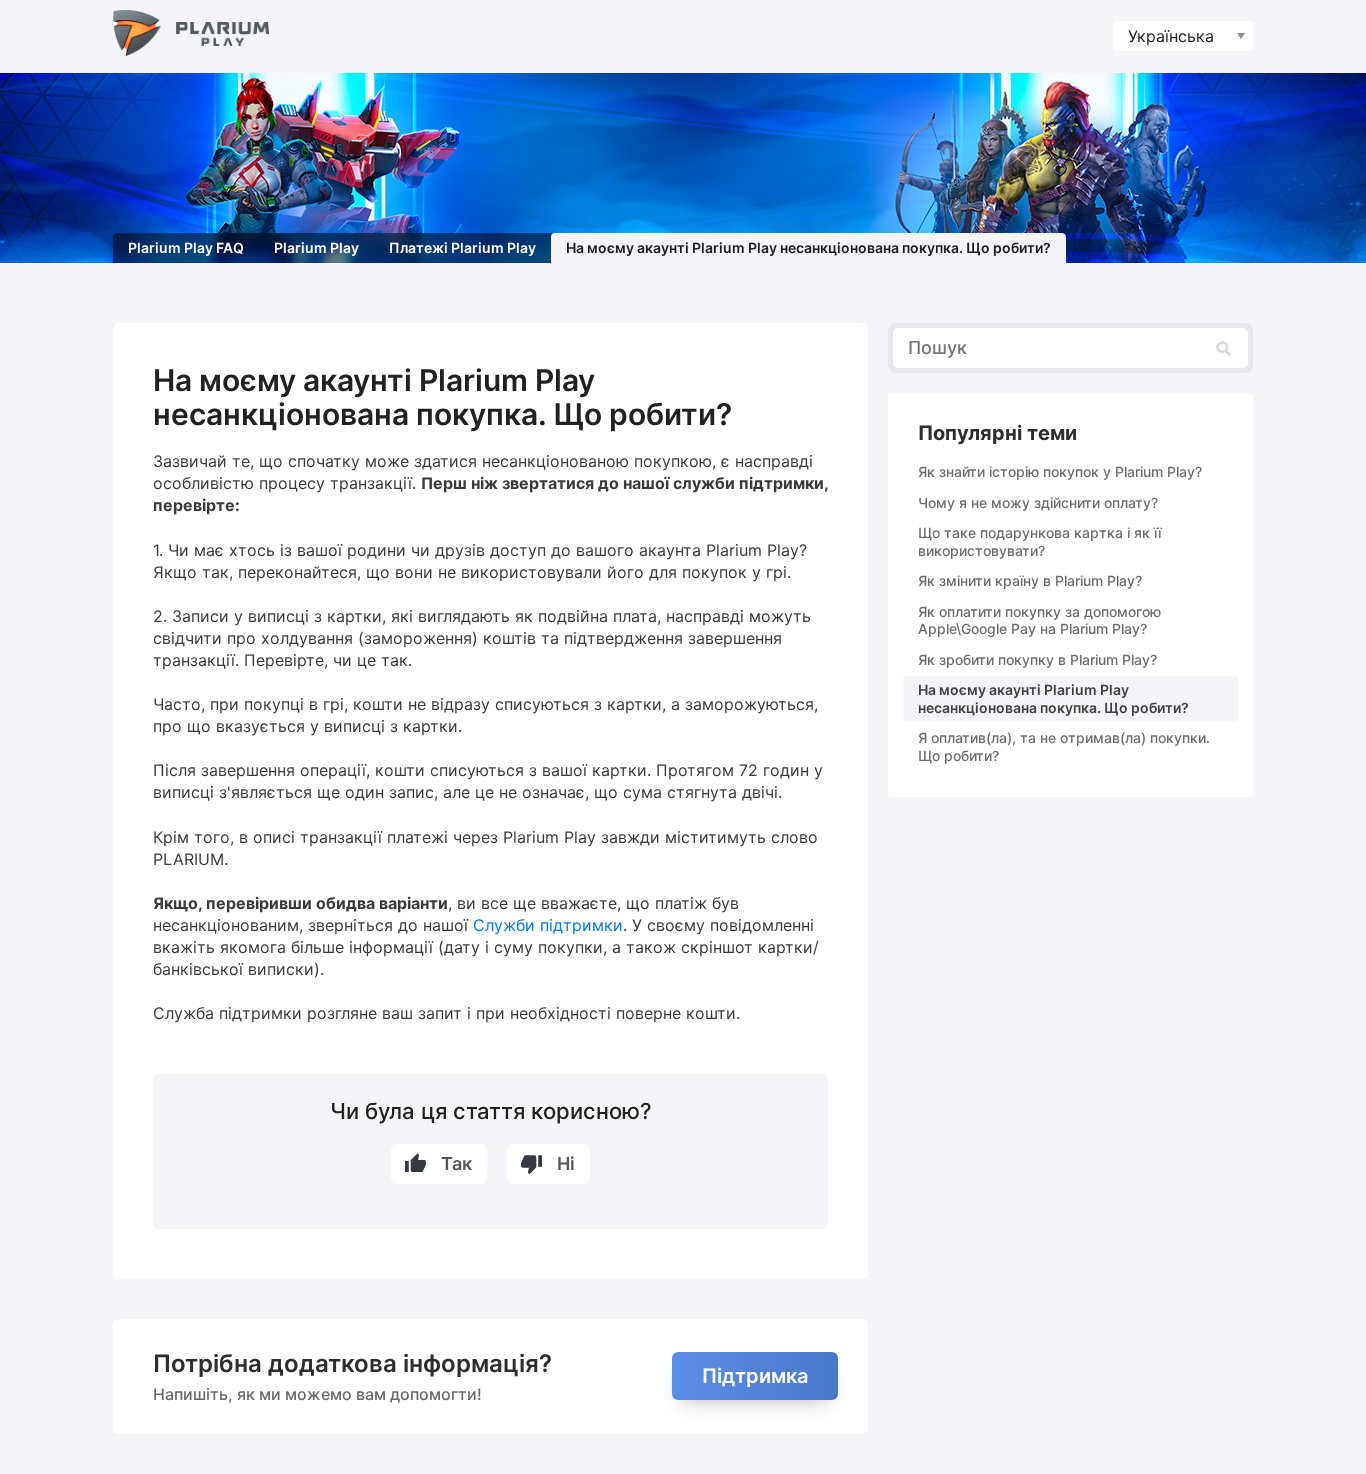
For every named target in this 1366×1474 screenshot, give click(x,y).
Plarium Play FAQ (186, 247)
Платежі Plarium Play (462, 247)
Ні (566, 1163)
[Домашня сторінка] (191, 36)
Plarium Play (316, 247)
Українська (1171, 36)
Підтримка (755, 1376)
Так (456, 1163)
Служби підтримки (548, 925)
